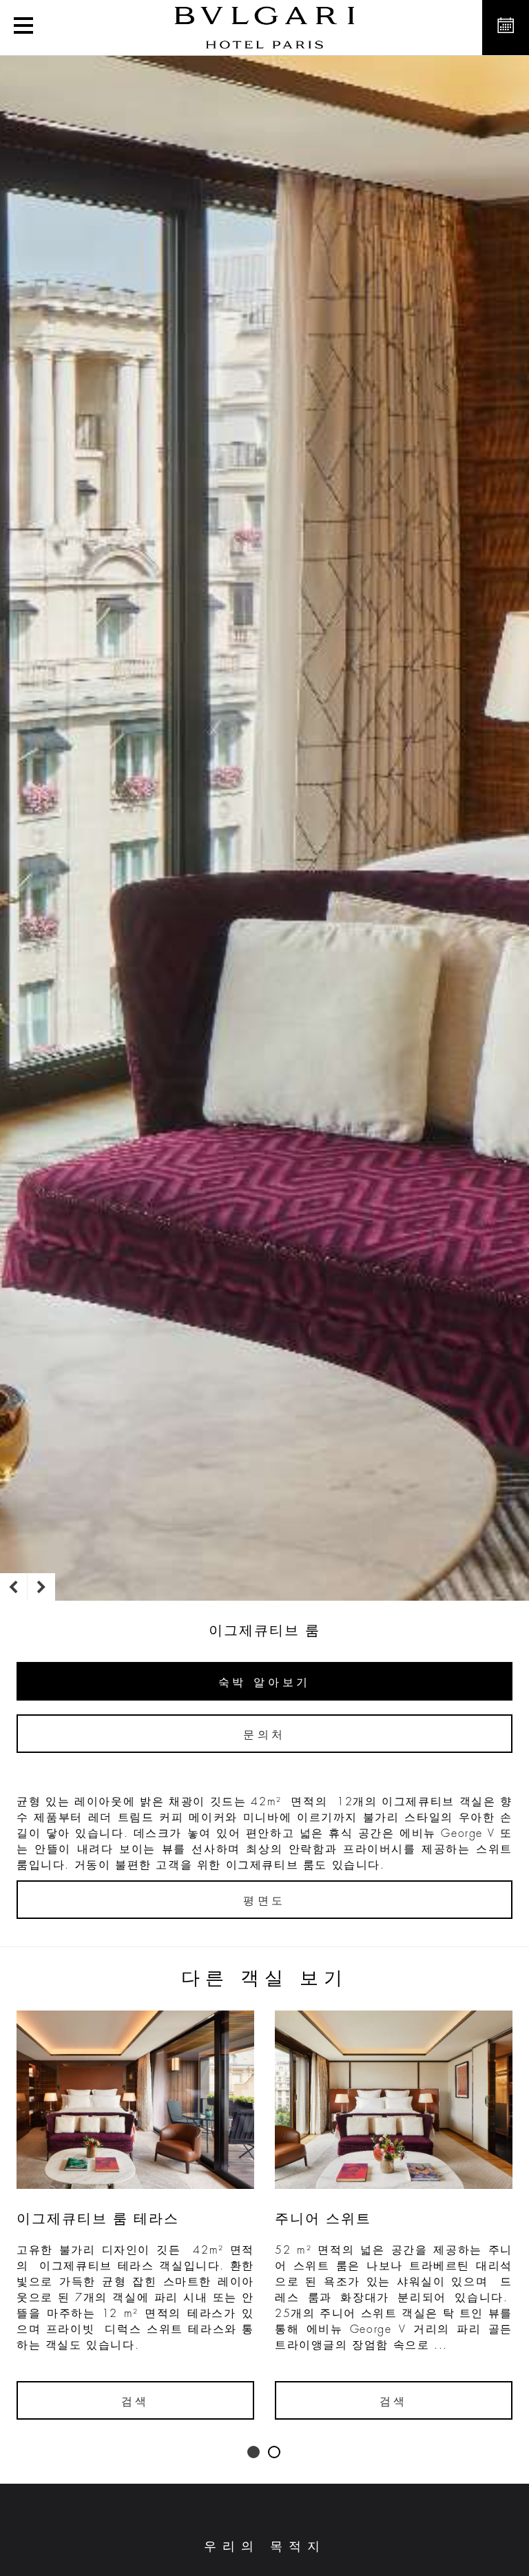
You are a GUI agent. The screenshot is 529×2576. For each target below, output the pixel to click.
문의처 (264, 1735)
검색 (136, 2402)
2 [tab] (275, 2453)
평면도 (264, 1901)
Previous (14, 1587)
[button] (23, 28)
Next (41, 1587)
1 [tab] (254, 2453)
